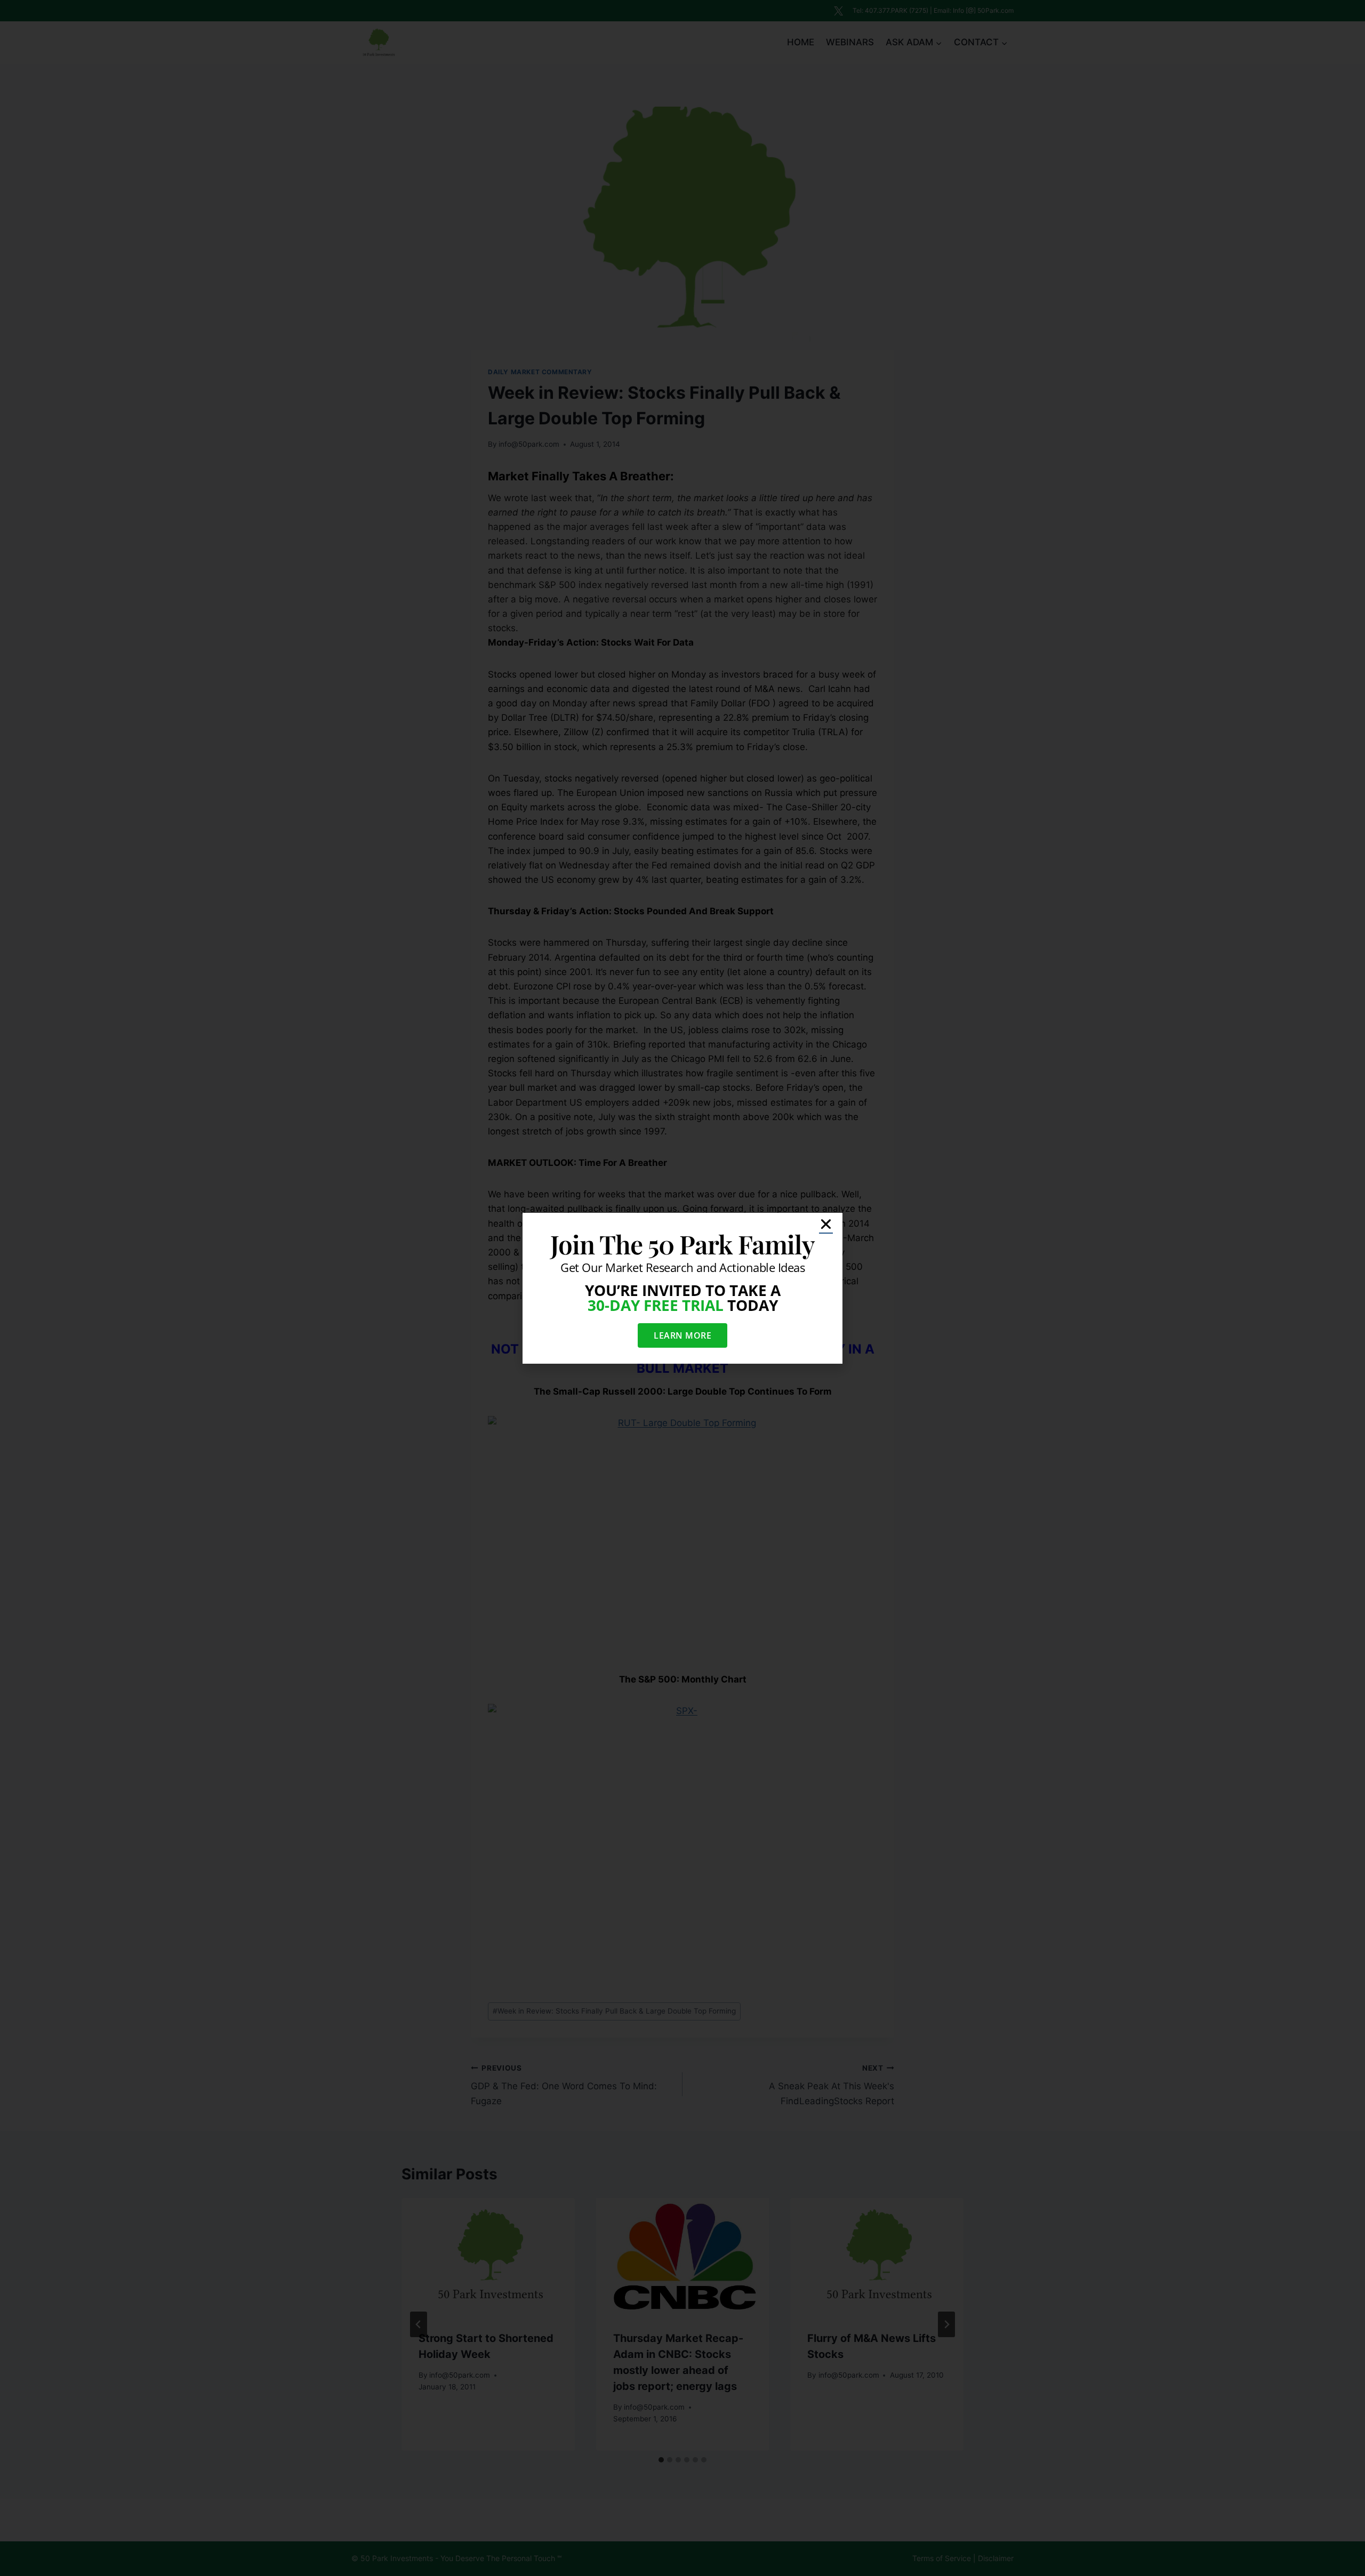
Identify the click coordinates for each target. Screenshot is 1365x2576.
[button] (826, 1224)
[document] (682, 1288)
